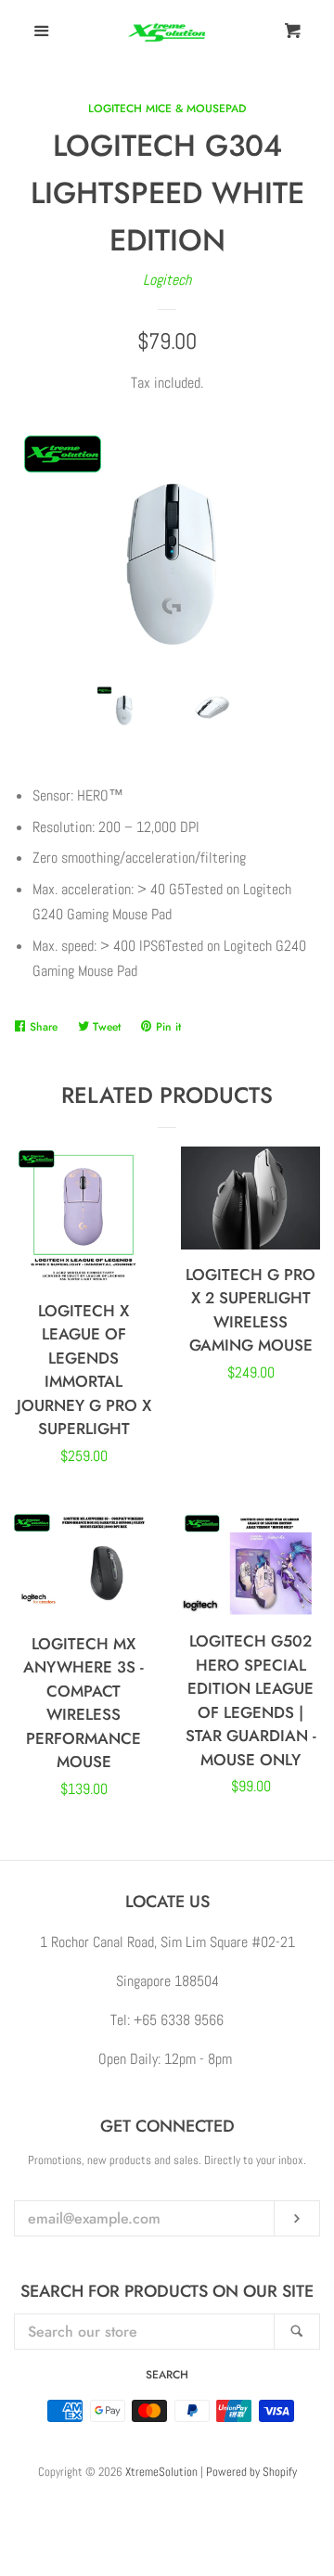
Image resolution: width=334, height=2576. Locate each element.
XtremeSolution (161, 2472)
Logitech (167, 280)
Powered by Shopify (251, 2472)
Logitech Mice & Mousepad (167, 109)
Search (167, 2375)
